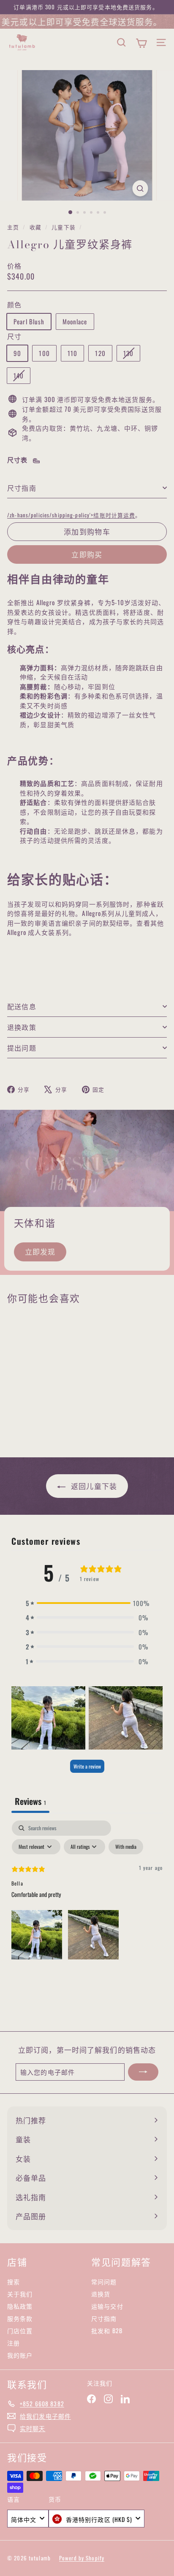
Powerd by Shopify (82, 2558)
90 (17, 353)
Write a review (87, 1766)
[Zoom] (140, 188)
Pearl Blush (29, 321)
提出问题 (22, 1048)
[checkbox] (126, 1847)
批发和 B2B (107, 2330)
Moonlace (75, 321)
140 (22, 377)
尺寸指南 (22, 488)
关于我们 (20, 2294)
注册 (14, 2343)
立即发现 (40, 1251)
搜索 (14, 2281)
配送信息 (22, 1006)
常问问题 (104, 2281)
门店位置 (20, 2330)
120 (100, 353)
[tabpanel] (87, 1892)
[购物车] (141, 43)
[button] (87, 1603)
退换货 (101, 2294)
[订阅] (143, 2072)
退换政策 (22, 1027)
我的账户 (20, 2355)
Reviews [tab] (30, 1801)
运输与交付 (107, 2306)
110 (72, 353)
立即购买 (87, 554)
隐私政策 (20, 2306)
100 (44, 353)
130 (132, 355)
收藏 (36, 227)
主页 (14, 227)
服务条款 (20, 2318)
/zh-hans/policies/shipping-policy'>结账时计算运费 (71, 515)
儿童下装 (64, 227)
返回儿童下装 (93, 1486)
